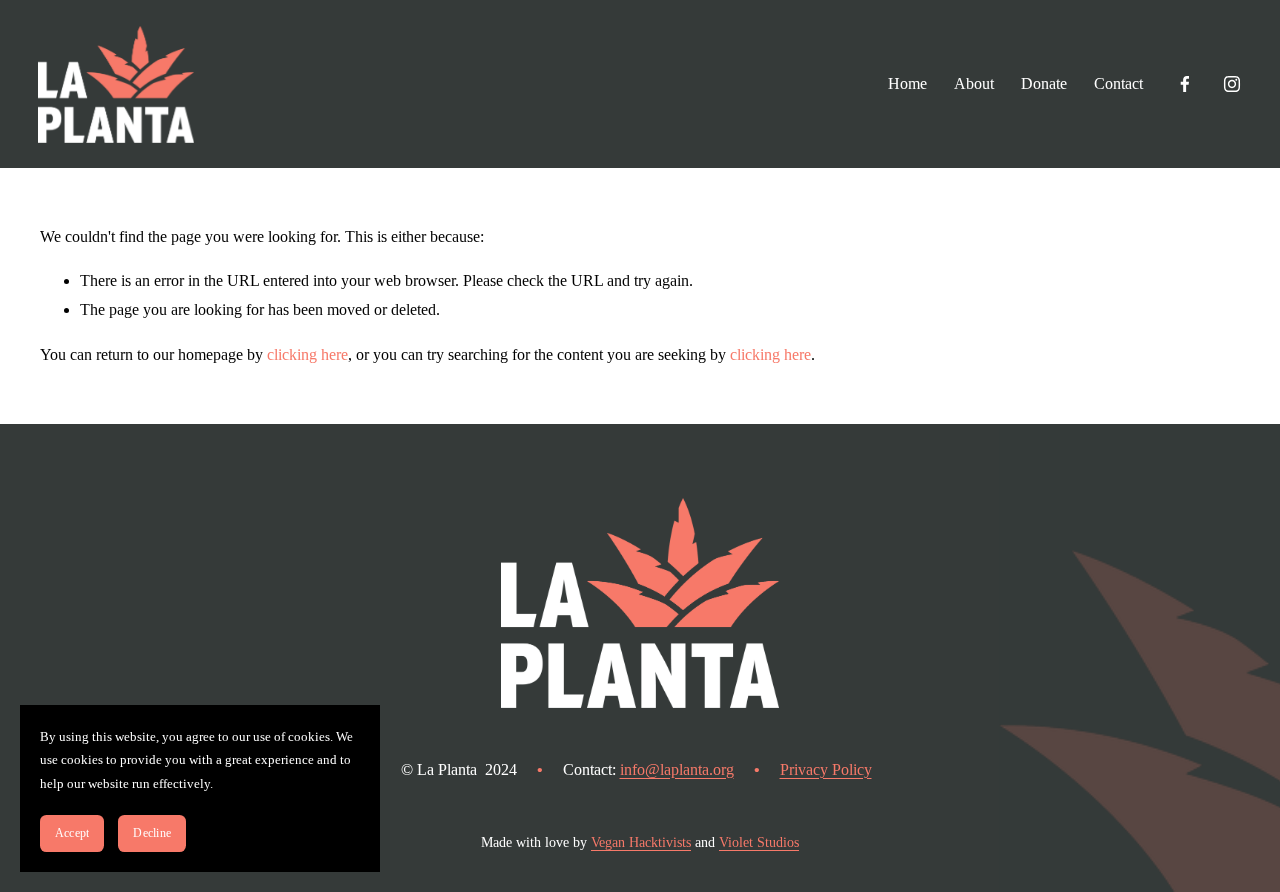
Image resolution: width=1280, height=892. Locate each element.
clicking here (307, 354)
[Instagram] (1232, 84)
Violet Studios (759, 842)
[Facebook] (1185, 84)
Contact (1118, 83)
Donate (1044, 83)
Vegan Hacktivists (641, 842)
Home (907, 83)
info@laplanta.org (677, 769)
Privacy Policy (826, 769)
